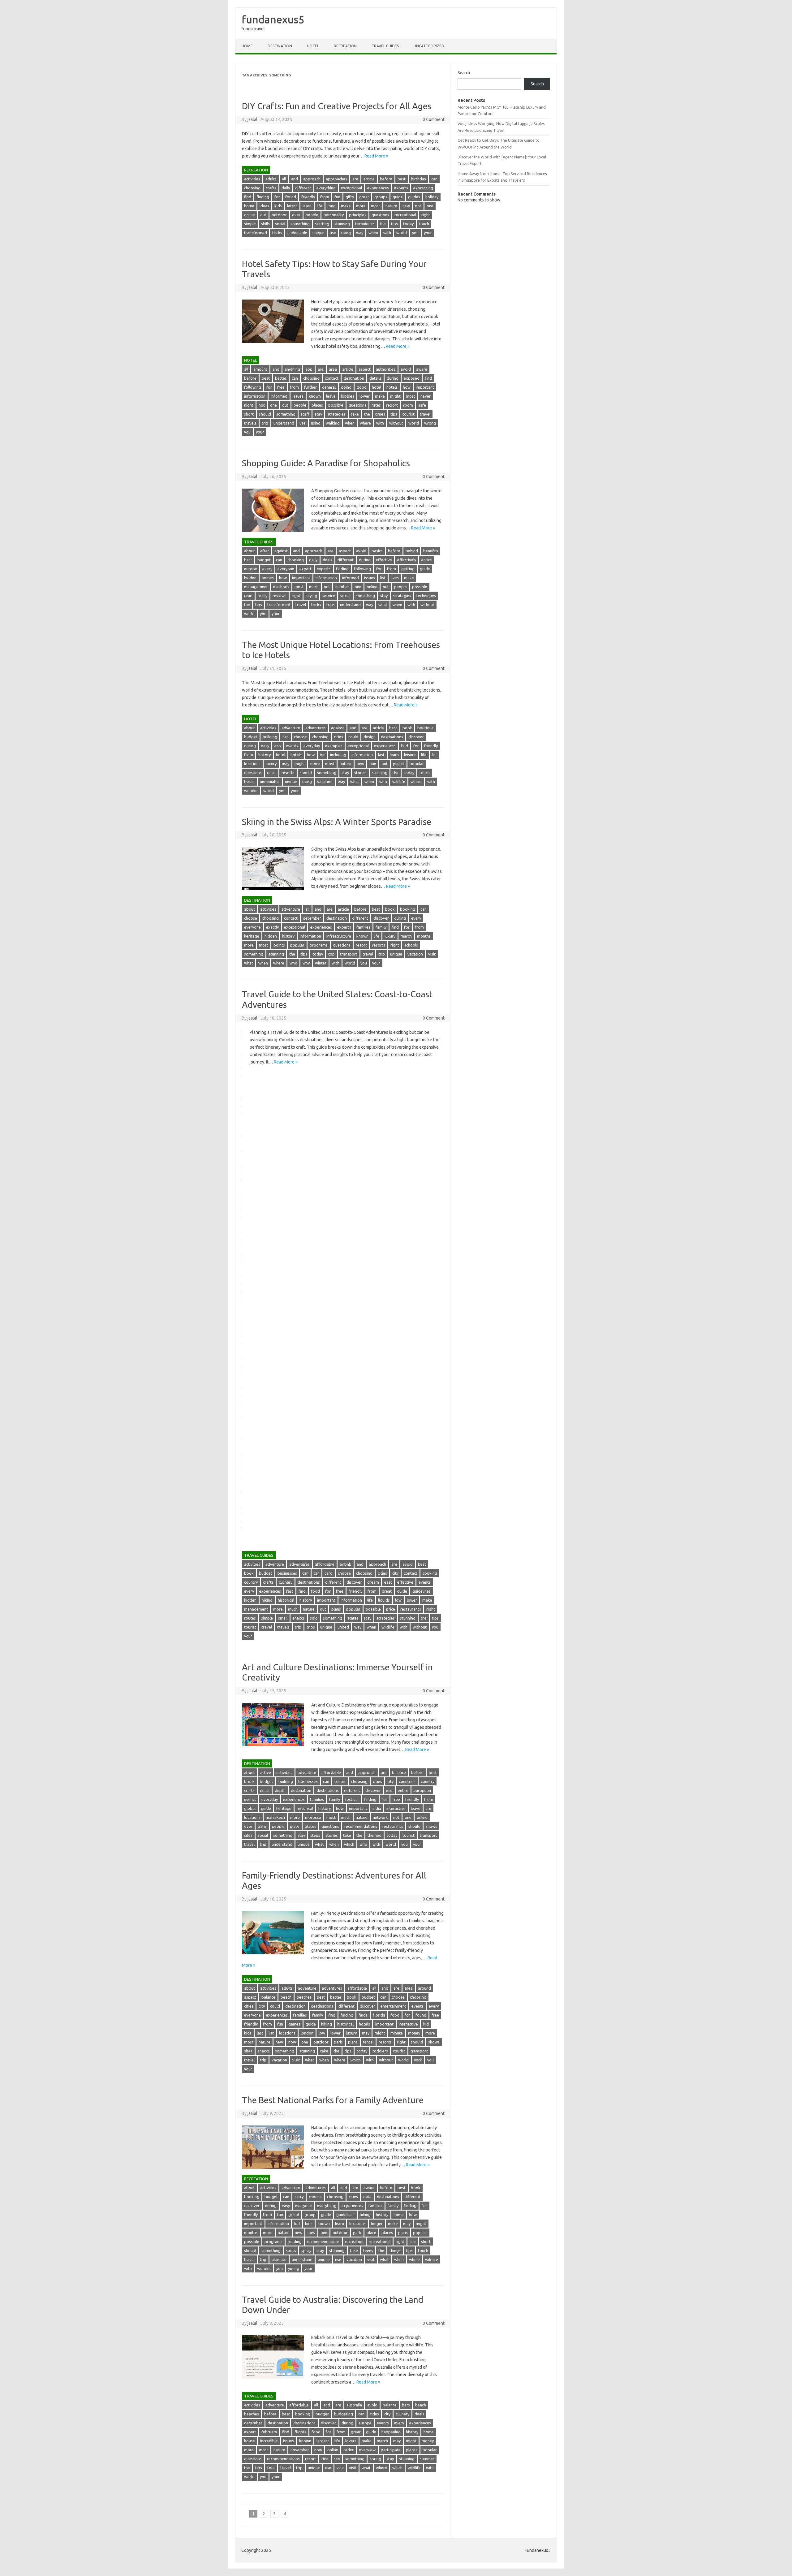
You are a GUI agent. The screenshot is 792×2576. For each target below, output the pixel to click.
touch (424, 224)
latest (292, 206)
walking (333, 423)
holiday (432, 197)
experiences (378, 188)
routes (250, 1618)
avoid (406, 369)
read (248, 596)
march (406, 936)
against (281, 551)
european (422, 1790)
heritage (252, 936)
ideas (264, 206)
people (312, 215)
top (331, 954)
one (430, 206)
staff (305, 414)
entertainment (393, 2006)
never (426, 396)
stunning (342, 224)
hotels (392, 387)
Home (247, 46)
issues (298, 396)
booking (408, 909)
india (377, 1808)
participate (391, 2450)
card (329, 1573)
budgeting (344, 2414)
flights (300, 2432)
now (292, 2042)
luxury (271, 764)
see (413, 2242)
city (395, 1573)
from (325, 197)
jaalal (252, 119)
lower (365, 396)
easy (265, 746)
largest (323, 2441)
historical (286, 1600)
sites (248, 1835)
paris (262, 1826)
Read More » (376, 156)
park (357, 2233)
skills (265, 224)
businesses (287, 1573)
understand (284, 423)
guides (414, 197)
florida (379, 2015)
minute (397, 2033)
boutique (426, 728)
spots (291, 2250)
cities (338, 737)
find (248, 197)
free (281, 387)
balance (399, 1772)
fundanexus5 (273, 19)
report (392, 405)
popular (417, 764)
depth (280, 1790)
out (263, 215)
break (249, 1781)
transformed (256, 233)
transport (349, 954)
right (426, 215)
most (376, 206)
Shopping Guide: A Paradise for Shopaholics (326, 463)
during (393, 378)
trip (265, 423)
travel (425, 414)
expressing (423, 188)
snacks (299, 1618)
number (342, 587)
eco (278, 746)
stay (318, 414)
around (424, 1988)
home (249, 206)
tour (271, 2468)
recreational (405, 215)
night (249, 405)
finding (263, 197)
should (265, 414)
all (284, 179)
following (253, 387)
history (265, 755)
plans (336, 1609)
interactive (396, 1808)
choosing (252, 188)
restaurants (411, 1609)
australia (354, 2405)
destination (354, 378)
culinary (286, 1582)
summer (427, 2459)
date (367, 2197)
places (317, 405)
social (280, 224)
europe (251, 569)
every (267, 569)
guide (398, 197)
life (320, 206)
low (398, 1600)
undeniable (297, 233)
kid (426, 2024)
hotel (377, 387)
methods (281, 587)
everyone (286, 569)
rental (368, 2042)
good (362, 387)
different (303, 188)
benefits (431, 551)
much (314, 587)
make (346, 206)
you (415, 233)
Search (464, 72)
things (395, 2250)
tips (394, 224)
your (428, 233)
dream (373, 1582)
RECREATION (345, 46)
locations (252, 764)
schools (411, 945)
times (380, 414)
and (295, 179)
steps (315, 1835)
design (370, 737)
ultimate (279, 2259)
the (383, 224)
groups (381, 197)
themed (374, 1835)
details (375, 378)
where (365, 423)
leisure (410, 755)
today (408, 224)
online (250, 215)
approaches (336, 179)
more (361, 206)
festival (352, 1799)
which (349, 1844)
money (414, 2033)
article (369, 179)
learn (307, 206)
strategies (336, 414)
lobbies (348, 396)
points (279, 945)
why (306, 963)
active (266, 1772)
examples (334, 746)
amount (260, 369)
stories (360, 773)
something (300, 224)
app (309, 369)
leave (331, 396)
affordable (325, 1564)
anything (292, 369)
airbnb (346, 1564)
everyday (312, 746)
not (418, 206)
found (291, 197)
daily (286, 188)
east (388, 1582)
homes (268, 578)
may (286, 764)
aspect (365, 369)
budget (264, 560)
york (418, 2060)
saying (311, 596)
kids (278, 206)
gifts (350, 197)
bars (406, 2405)
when (373, 233)
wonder (251, 791)
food (315, 1591)
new (406, 206)
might (395, 396)
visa (340, 2468)
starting (322, 224)
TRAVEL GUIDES (385, 46)
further (310, 387)
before (386, 179)
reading (295, 2242)
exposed (412, 378)
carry (299, 2197)
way (360, 233)
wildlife (399, 782)
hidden (250, 578)
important (425, 387)
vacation (325, 782)
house (250, 2441)
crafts (271, 188)
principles (358, 215)
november (300, 2450)
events (292, 746)
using (346, 233)
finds (363, 2015)
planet (399, 764)
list (383, 578)
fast (290, 1591)
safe (422, 405)
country (251, 1582)
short (249, 414)
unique (319, 233)
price (391, 1609)
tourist (409, 414)
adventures (316, 728)
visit (432, 954)
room (408, 405)
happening (391, 2432)
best (402, 179)
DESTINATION (280, 46)
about (250, 551)
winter (416, 782)
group (310, 2215)
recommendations (361, 1826)
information (255, 396)
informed (279, 396)
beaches (304, 1997)
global (250, 1808)
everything (326, 188)
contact (332, 378)
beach (286, 1997)
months (424, 936)
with (387, 233)
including (338, 755)
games (294, 2024)
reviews (280, 596)
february (269, 2432)
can (434, 179)
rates (376, 405)
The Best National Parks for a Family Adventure (333, 2100)
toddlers (380, 2051)
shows (431, 1826)
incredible (269, 2441)
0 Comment (434, 119)
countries (407, 1781)
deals (327, 560)
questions (380, 215)
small (283, 1618)
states (353, 1618)
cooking (430, 1573)
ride (325, 2459)
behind (412, 551)
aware (422, 369)
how (407, 387)
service (329, 596)
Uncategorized (429, 46)
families (363, 927)
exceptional (351, 188)
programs (319, 945)
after (265, 551)
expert (306, 569)
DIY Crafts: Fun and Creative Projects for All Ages (337, 106)
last (381, 755)
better (281, 378)
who (383, 782)
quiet (272, 773)
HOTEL (313, 46)
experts (401, 188)
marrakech (275, 1817)
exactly (272, 927)
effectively (407, 560)
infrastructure (339, 936)
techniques (365, 224)
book (407, 728)
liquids (384, 1600)
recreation (354, 2242)
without (396, 423)
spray (306, 2250)
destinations (392, 737)
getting (408, 569)
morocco (313, 1817)
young (294, 2268)
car (316, 1573)
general (329, 387)
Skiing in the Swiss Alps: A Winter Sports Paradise (337, 822)
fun (337, 197)
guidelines (422, 1591)
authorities (386, 369)
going (346, 387)
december (312, 918)
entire (427, 560)
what (383, 605)
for (277, 197)
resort (361, 945)
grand (294, 2215)
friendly (308, 197)
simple (250, 224)
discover (416, 737)
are (355, 179)
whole (414, 2259)
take (355, 414)
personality (334, 215)
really (263, 596)
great (364, 197)
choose (300, 737)
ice (322, 755)
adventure (291, 728)
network (380, 1817)
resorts (288, 773)
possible (336, 405)
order (349, 2450)
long (332, 206)
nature (391, 206)
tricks (277, 233)
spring (375, 2459)
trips (331, 605)
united (343, 1627)
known (315, 396)
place (295, 1826)
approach (312, 179)
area (333, 369)
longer (377, 2224)
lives (395, 578)
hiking (267, 1600)
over (296, 215)
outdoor (279, 215)
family (381, 927)
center (340, 1781)
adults (271, 179)
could (353, 737)
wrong (430, 423)
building (270, 737)
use (333, 233)
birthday (418, 179)
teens (368, 2250)
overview (367, 2450)
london (307, 2033)
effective (384, 560)
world (402, 233)
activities (252, 179)
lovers (351, 2441)
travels (250, 423)
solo (314, 1618)
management (256, 587)
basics (377, 551)
